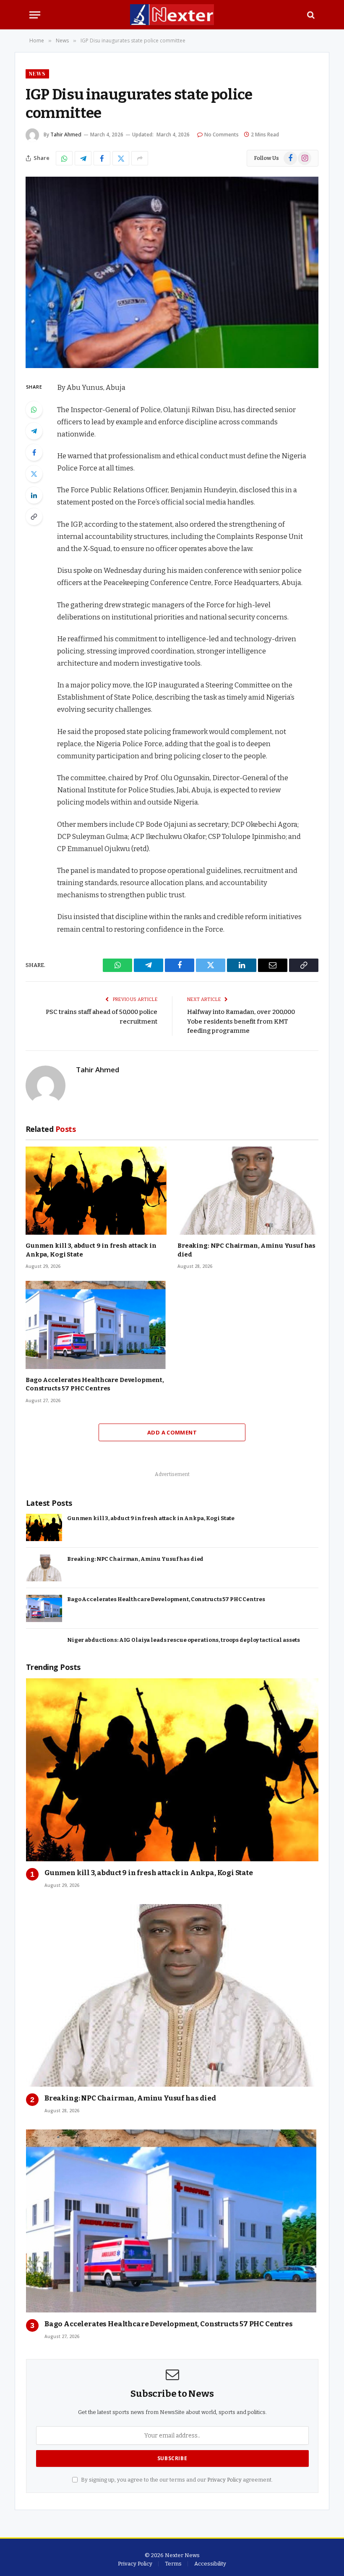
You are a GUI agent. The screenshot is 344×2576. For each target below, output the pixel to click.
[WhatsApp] (34, 410)
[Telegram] (34, 431)
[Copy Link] (34, 517)
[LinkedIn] (34, 495)
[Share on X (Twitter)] (121, 158)
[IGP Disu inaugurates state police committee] (172, 272)
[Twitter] (34, 474)
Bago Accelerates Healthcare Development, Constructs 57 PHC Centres (95, 1384)
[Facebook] (34, 452)
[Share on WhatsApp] (64, 158)
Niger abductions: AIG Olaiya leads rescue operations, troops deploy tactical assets (184, 1640)
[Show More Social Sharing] (140, 158)
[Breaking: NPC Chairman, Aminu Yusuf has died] (248, 1191)
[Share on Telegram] (83, 158)
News (37, 74)
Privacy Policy (224, 2480)
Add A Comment (172, 1432)
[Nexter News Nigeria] (172, 15)
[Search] (310, 15)
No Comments (222, 135)
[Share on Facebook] (102, 158)
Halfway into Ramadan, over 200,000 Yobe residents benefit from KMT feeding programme (241, 1021)
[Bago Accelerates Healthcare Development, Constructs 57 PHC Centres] (96, 1325)
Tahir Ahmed (66, 135)
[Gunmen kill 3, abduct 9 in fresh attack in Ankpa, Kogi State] (96, 1191)
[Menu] (35, 15)
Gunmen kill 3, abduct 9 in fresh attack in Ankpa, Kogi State (91, 1250)
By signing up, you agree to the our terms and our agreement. (176, 2480)
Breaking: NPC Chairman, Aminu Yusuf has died (246, 1250)
